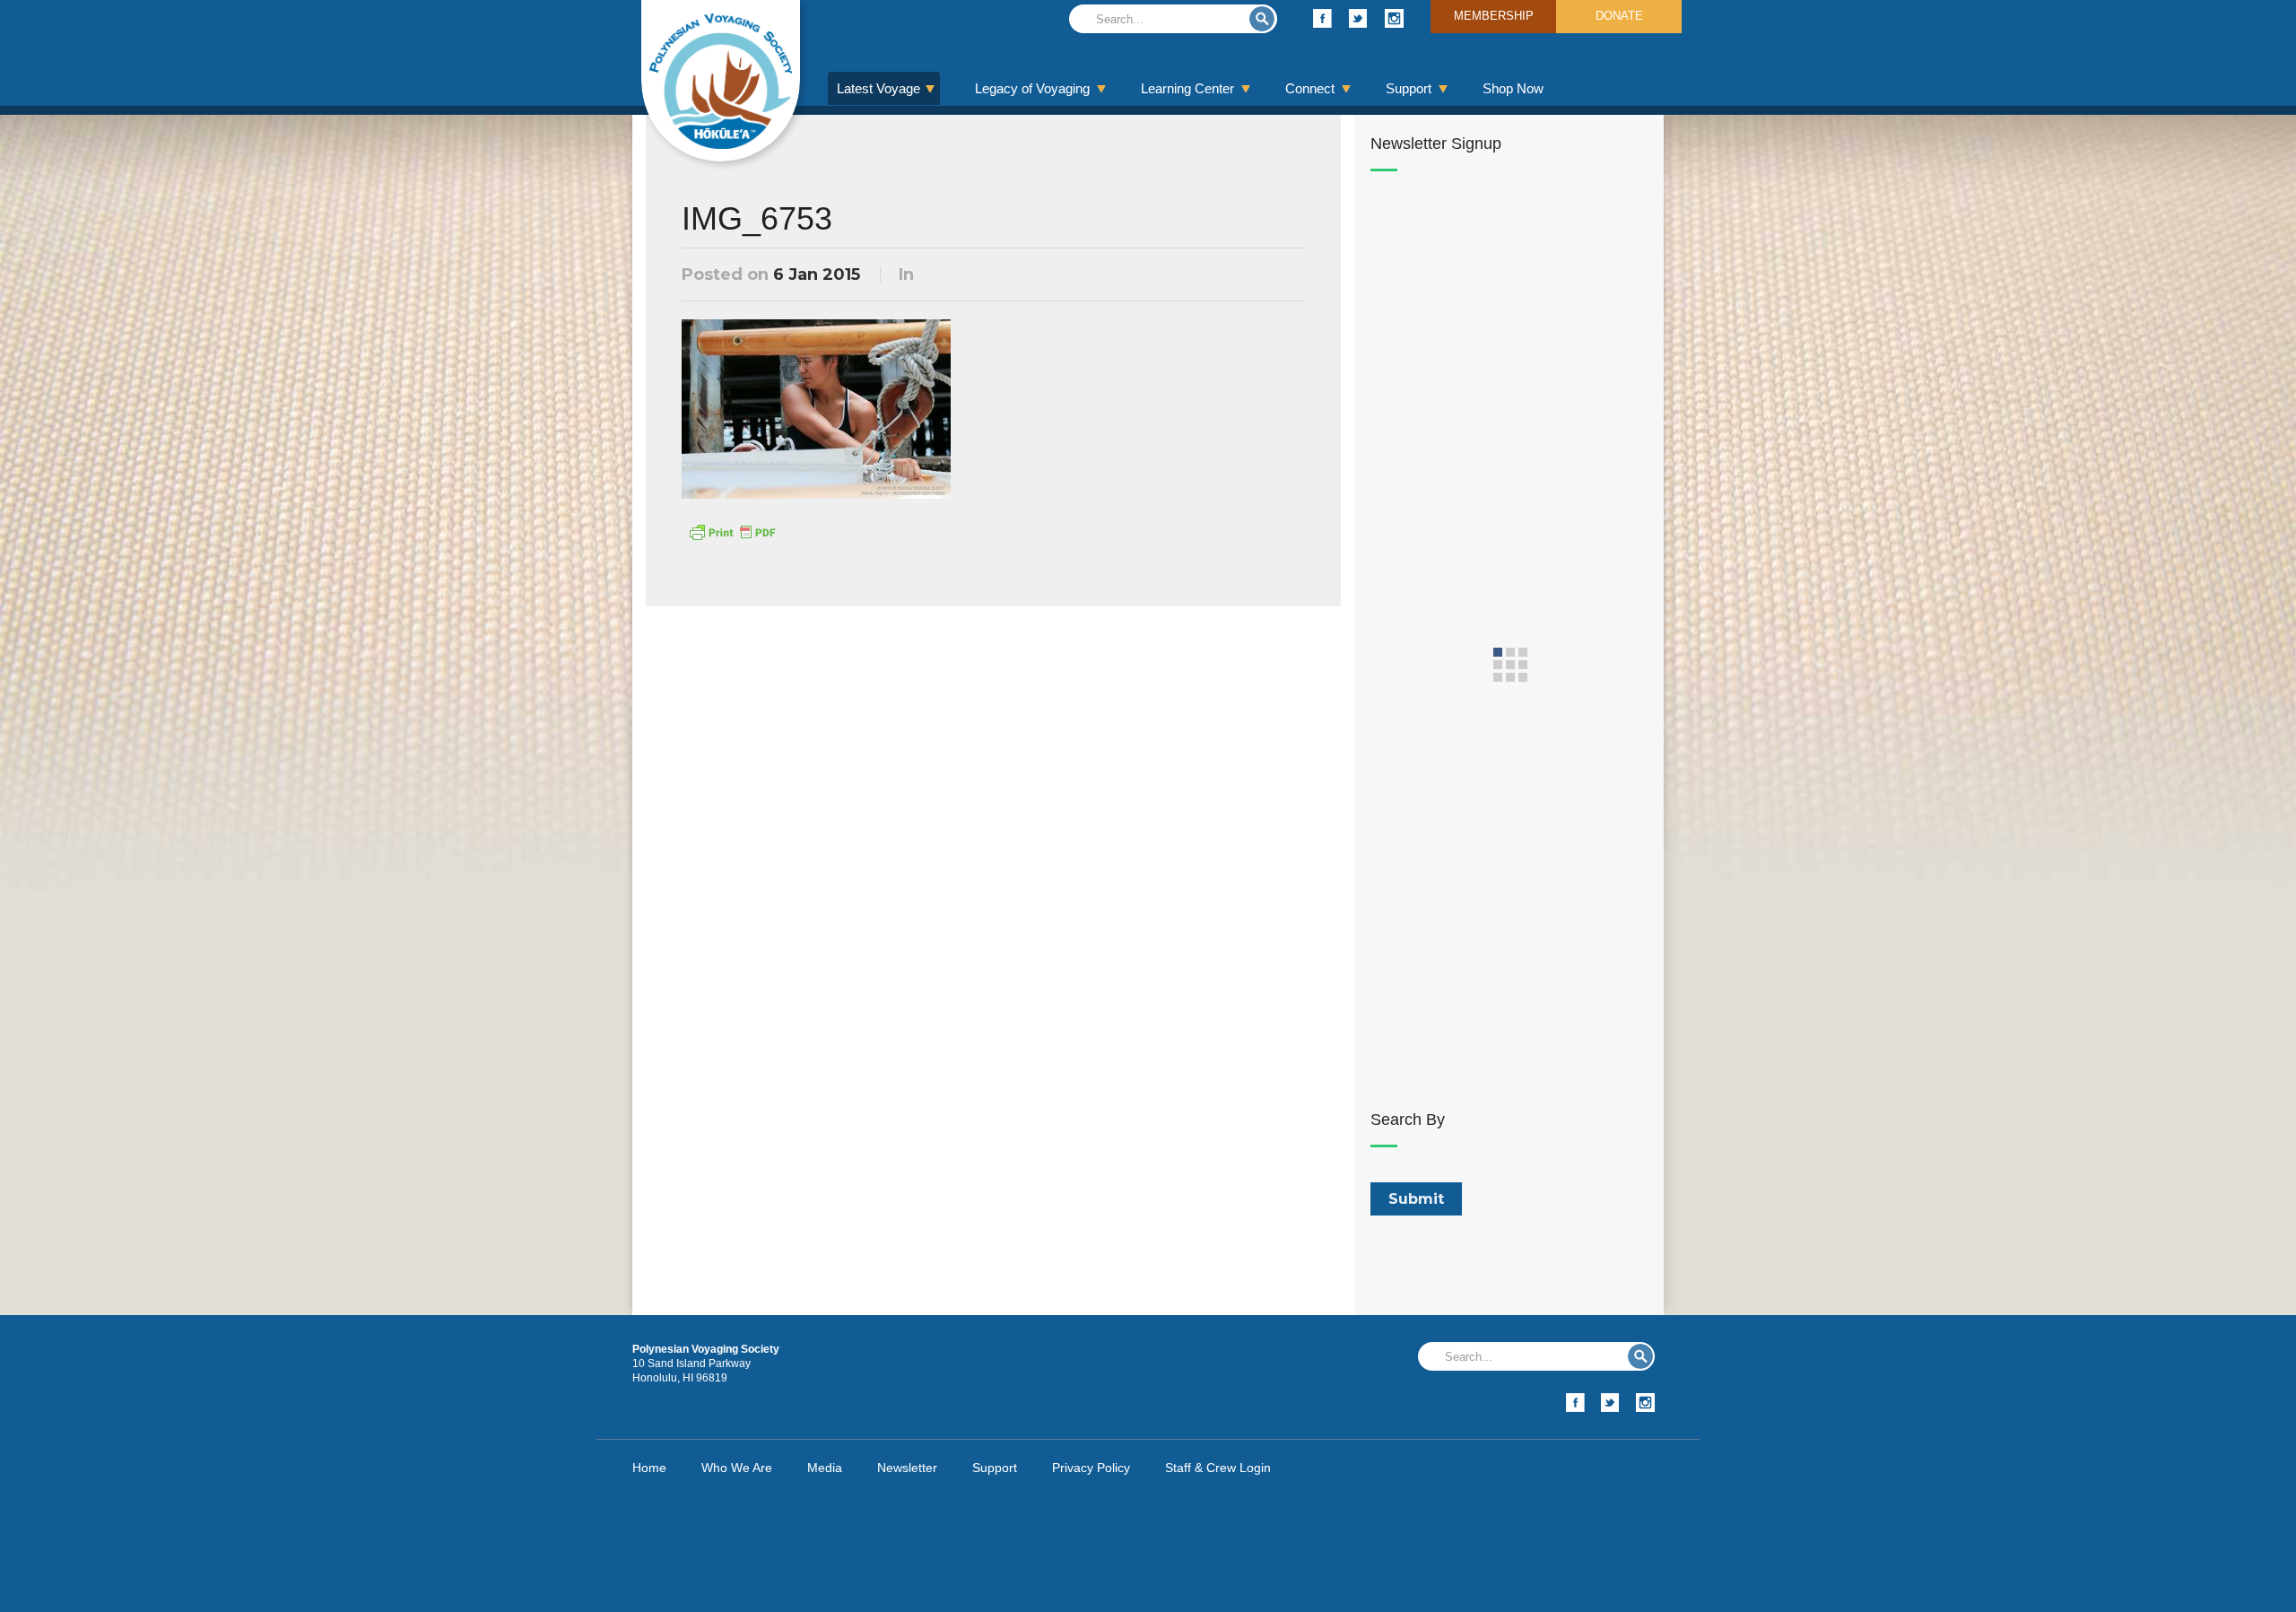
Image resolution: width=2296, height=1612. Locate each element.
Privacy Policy (1091, 1468)
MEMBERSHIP (1494, 16)
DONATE (1619, 16)
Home (649, 1468)
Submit (1262, 19)
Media (825, 1468)
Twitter (1358, 18)
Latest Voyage (878, 88)
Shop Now (1513, 88)
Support (1409, 88)
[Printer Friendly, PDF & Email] (732, 531)
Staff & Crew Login (1218, 1468)
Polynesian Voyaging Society (721, 81)
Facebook (1322, 18)
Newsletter (907, 1468)
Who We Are (737, 1468)
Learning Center (1187, 88)
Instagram (1394, 18)
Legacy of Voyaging (1032, 88)
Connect (1310, 88)
